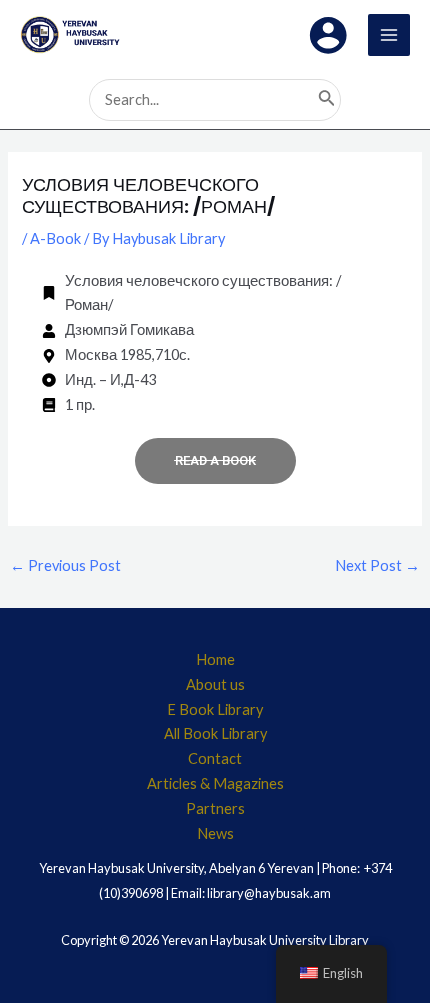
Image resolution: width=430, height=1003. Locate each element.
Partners (215, 808)
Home (215, 659)
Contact (215, 758)
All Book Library (215, 733)
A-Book (55, 238)
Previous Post (65, 565)
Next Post (377, 565)
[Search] (327, 100)
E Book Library (215, 709)
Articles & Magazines (215, 783)
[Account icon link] (328, 35)
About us (215, 684)
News (215, 833)
